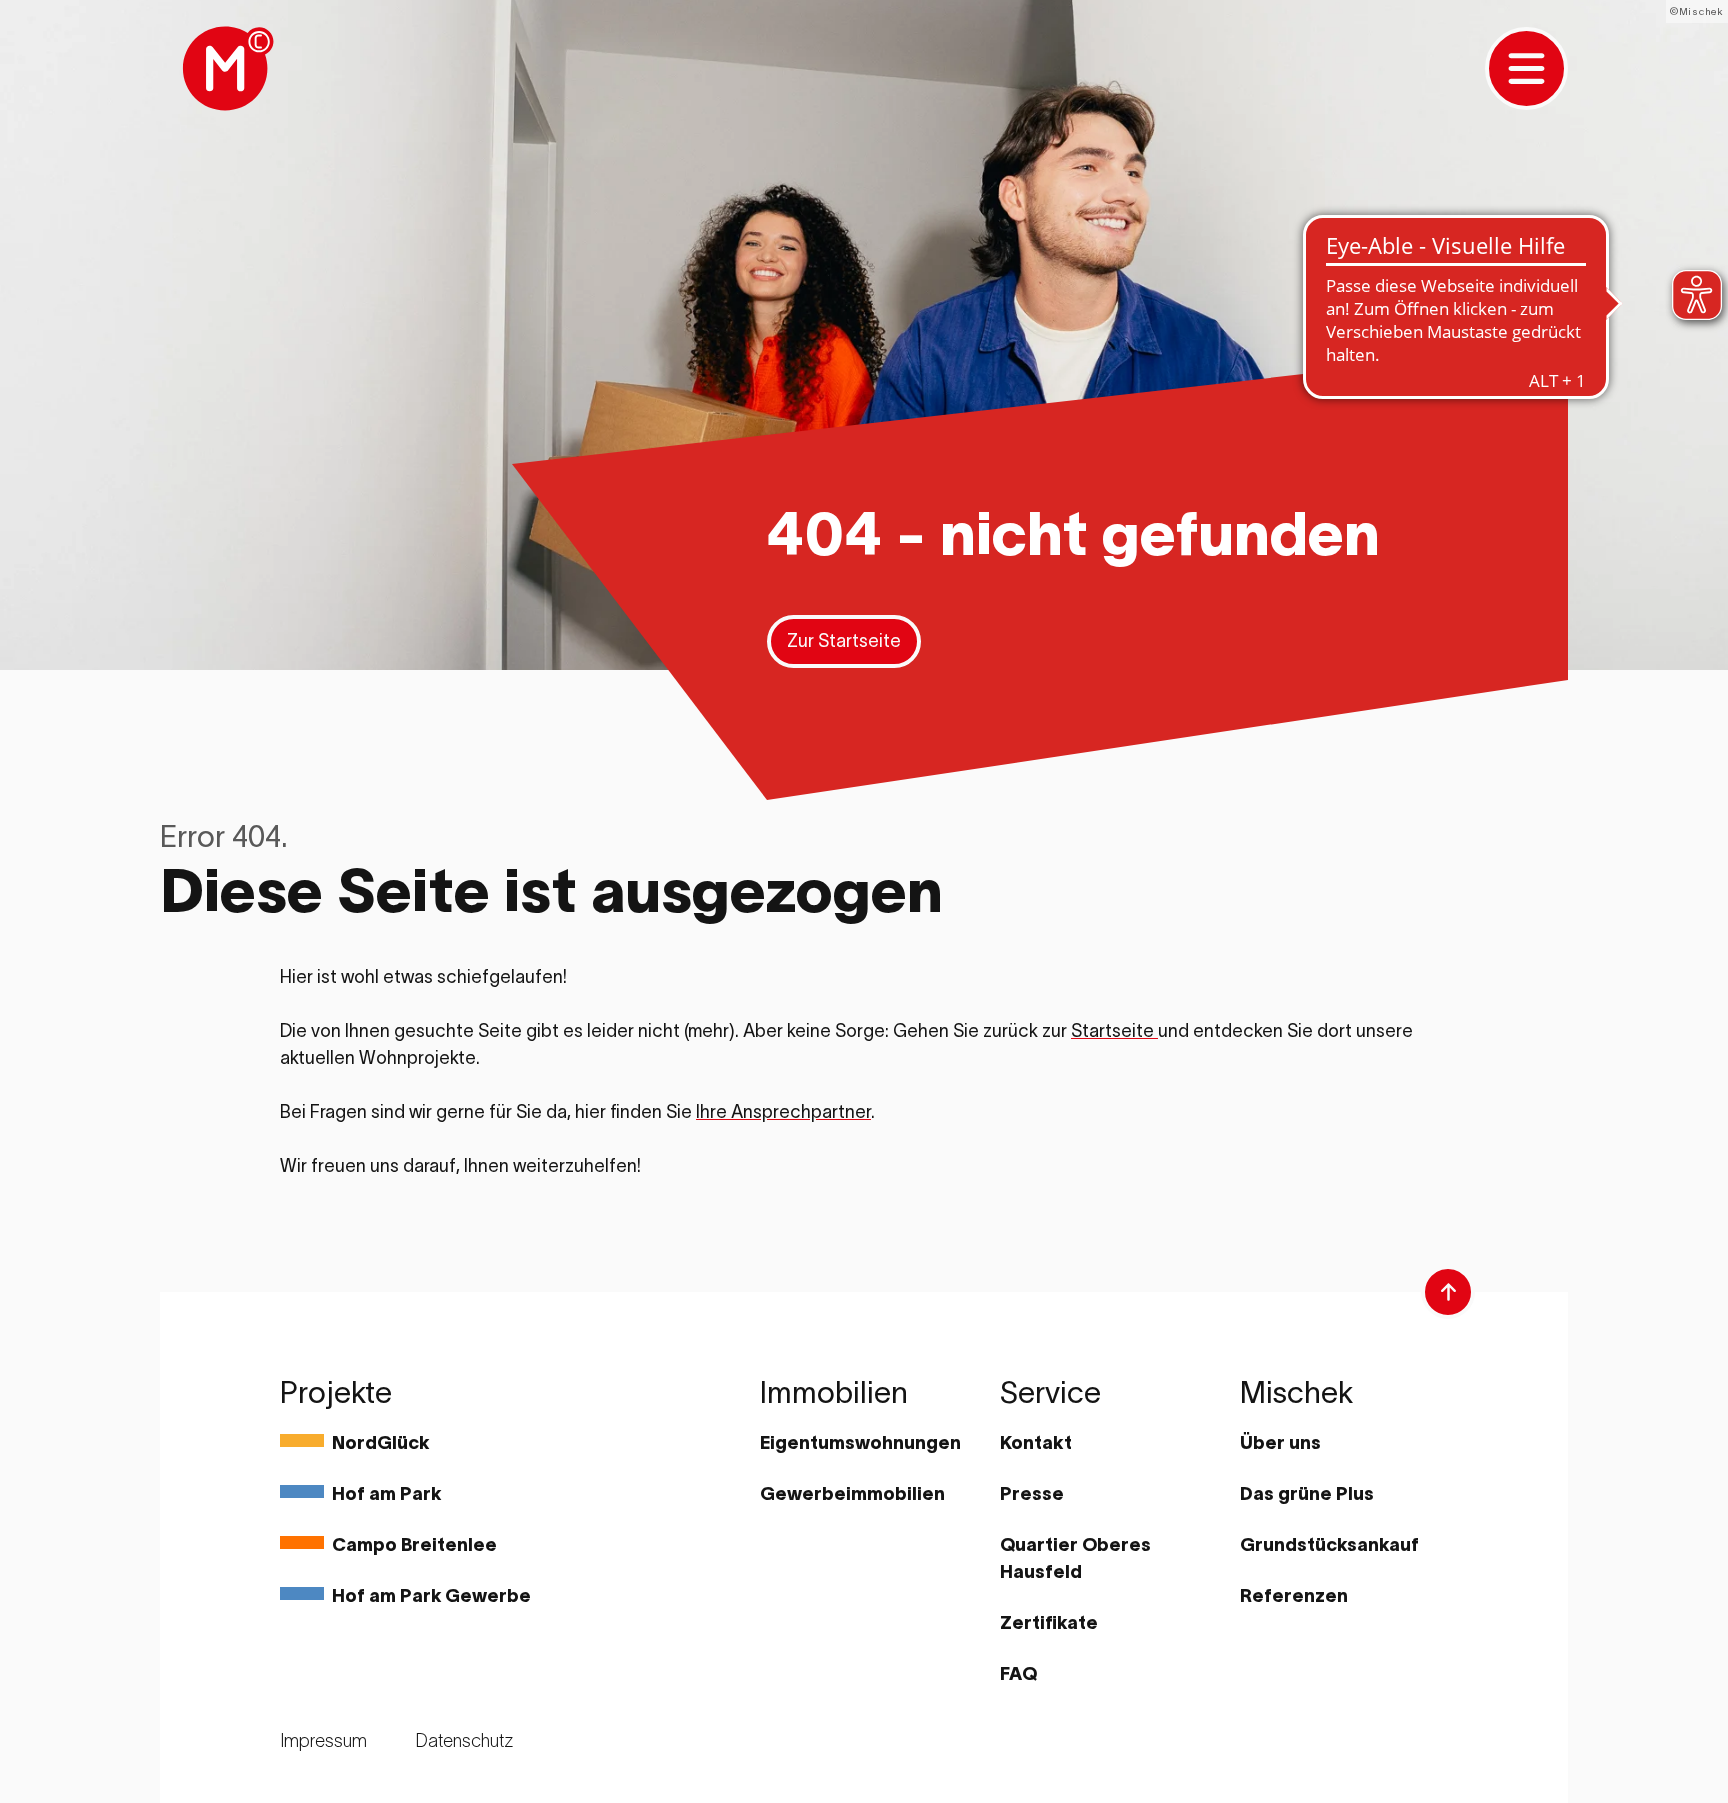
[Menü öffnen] (1526, 68)
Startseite (1114, 1031)
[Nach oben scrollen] (1448, 1292)
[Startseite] (225, 68)
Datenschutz (464, 1741)
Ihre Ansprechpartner (783, 1112)
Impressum (323, 1741)
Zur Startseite (844, 641)
